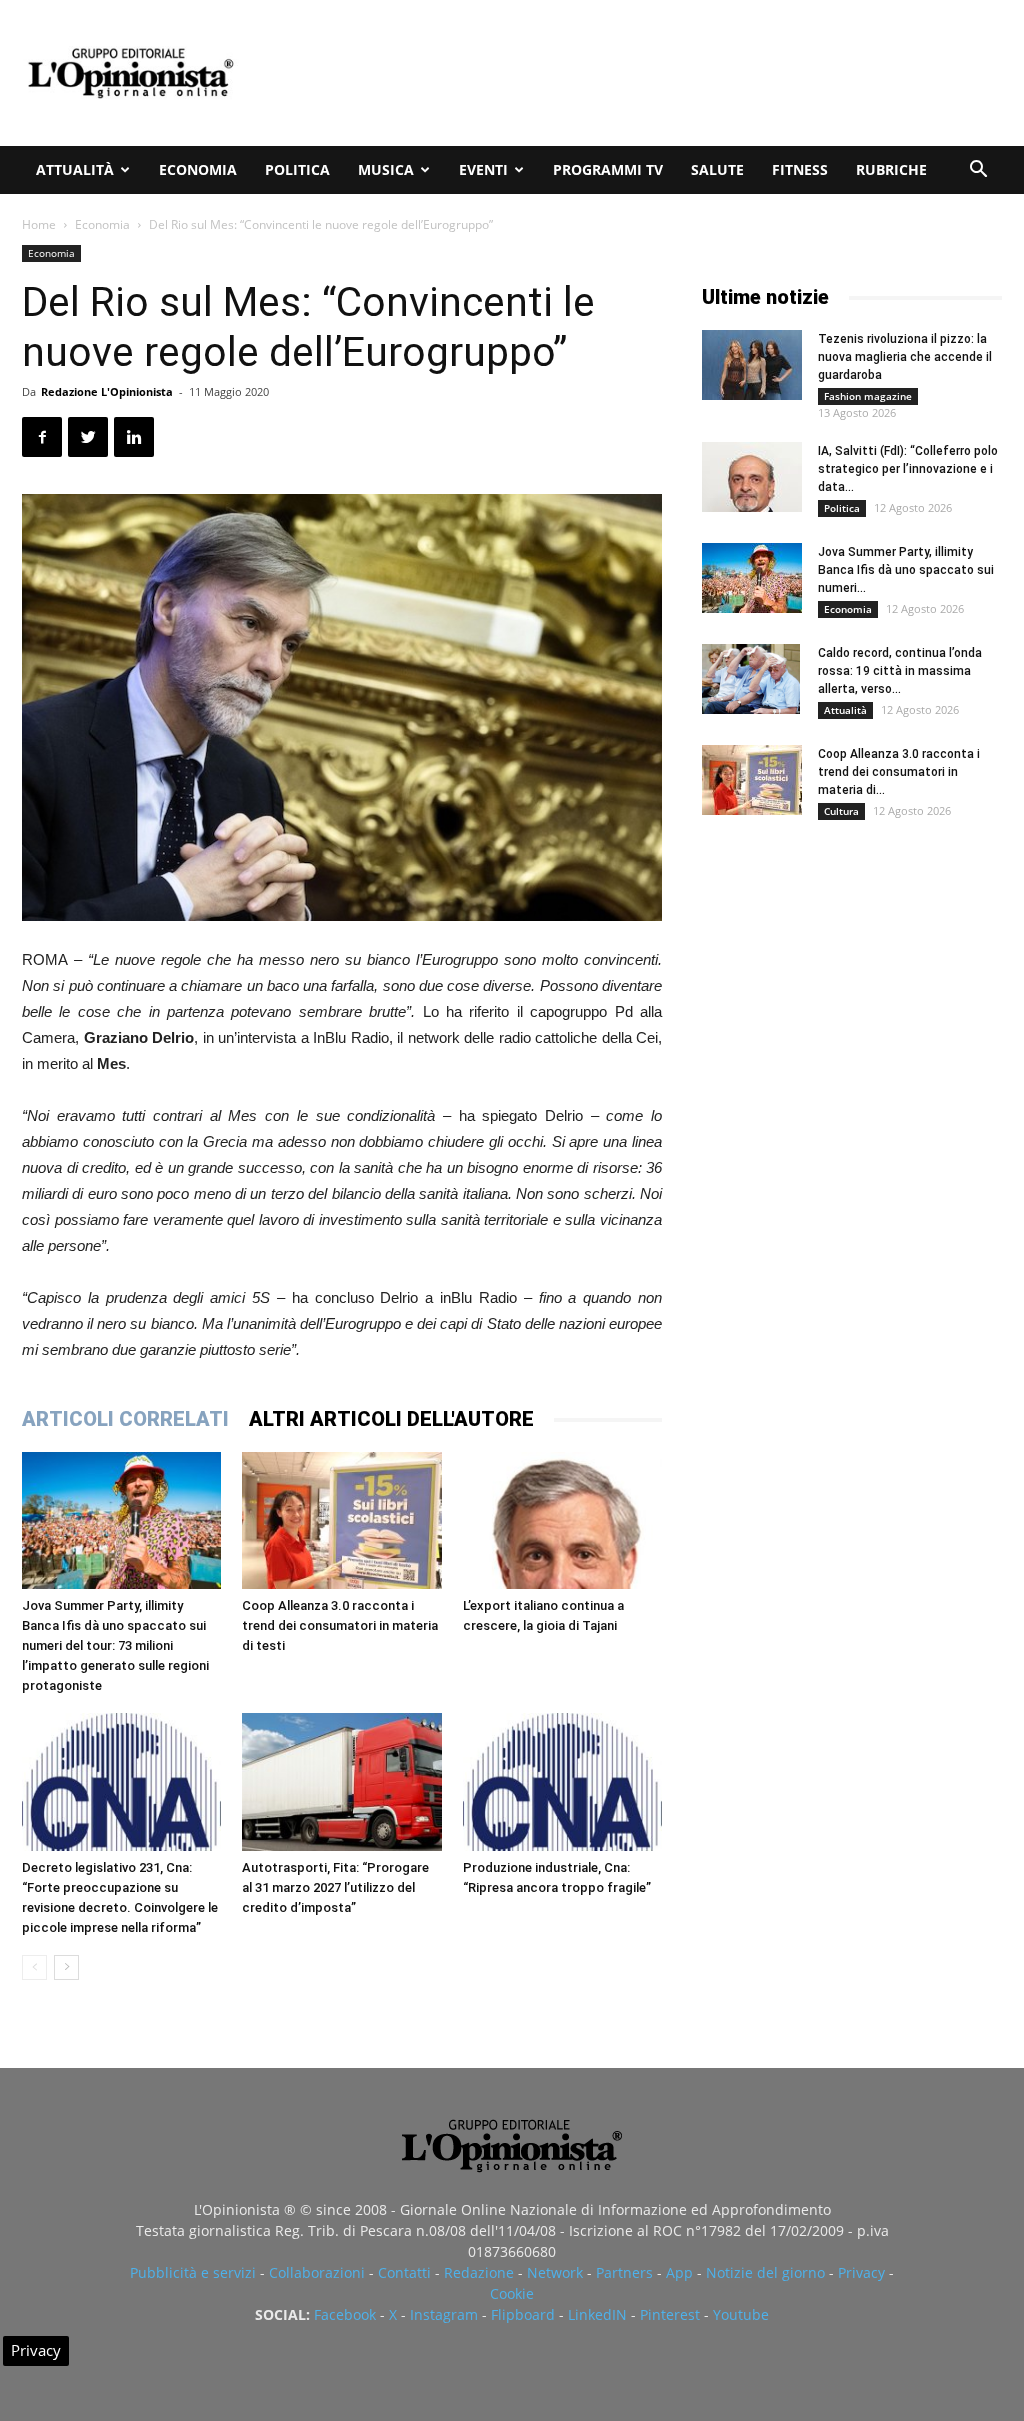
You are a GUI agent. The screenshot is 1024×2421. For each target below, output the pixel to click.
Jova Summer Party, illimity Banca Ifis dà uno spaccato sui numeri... (906, 570)
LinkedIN (597, 2314)
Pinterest (670, 2314)
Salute (717, 169)
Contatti (404, 2272)
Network (555, 2272)
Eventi (483, 169)
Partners (624, 2272)
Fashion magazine (868, 396)
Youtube (741, 2314)
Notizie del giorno (765, 2272)
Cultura (841, 811)
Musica (386, 169)
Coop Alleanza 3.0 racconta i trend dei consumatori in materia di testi (340, 1625)
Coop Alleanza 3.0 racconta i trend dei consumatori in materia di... (899, 772)
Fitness (800, 169)
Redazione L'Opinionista (107, 391)
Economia (198, 169)
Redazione (479, 2272)
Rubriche (891, 169)
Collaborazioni (317, 2272)
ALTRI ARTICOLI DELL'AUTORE (391, 1419)
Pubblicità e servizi (193, 2272)
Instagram (444, 2314)
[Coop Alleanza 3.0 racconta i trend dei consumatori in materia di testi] (341, 1520)
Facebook (345, 2314)
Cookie (512, 2293)
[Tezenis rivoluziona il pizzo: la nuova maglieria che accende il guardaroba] (752, 365)
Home (39, 224)
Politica (297, 169)
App (679, 2272)
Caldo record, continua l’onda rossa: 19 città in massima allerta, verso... (900, 671)
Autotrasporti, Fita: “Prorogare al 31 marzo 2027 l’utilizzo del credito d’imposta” (335, 1887)
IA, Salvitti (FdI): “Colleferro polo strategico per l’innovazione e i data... (908, 469)
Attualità (75, 169)
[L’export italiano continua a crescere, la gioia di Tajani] (562, 1520)
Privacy (861, 2272)
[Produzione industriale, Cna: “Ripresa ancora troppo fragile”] (562, 1781)
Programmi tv (608, 169)
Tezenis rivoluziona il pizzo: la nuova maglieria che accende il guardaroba (905, 357)
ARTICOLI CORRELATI (125, 1419)
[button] (978, 171)
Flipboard (523, 2314)
